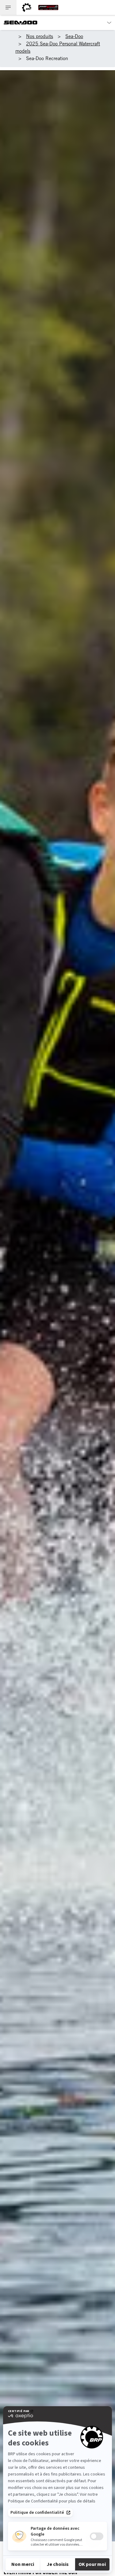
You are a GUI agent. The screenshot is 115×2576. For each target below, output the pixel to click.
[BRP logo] (27, 8)
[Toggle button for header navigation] (8, 8)
